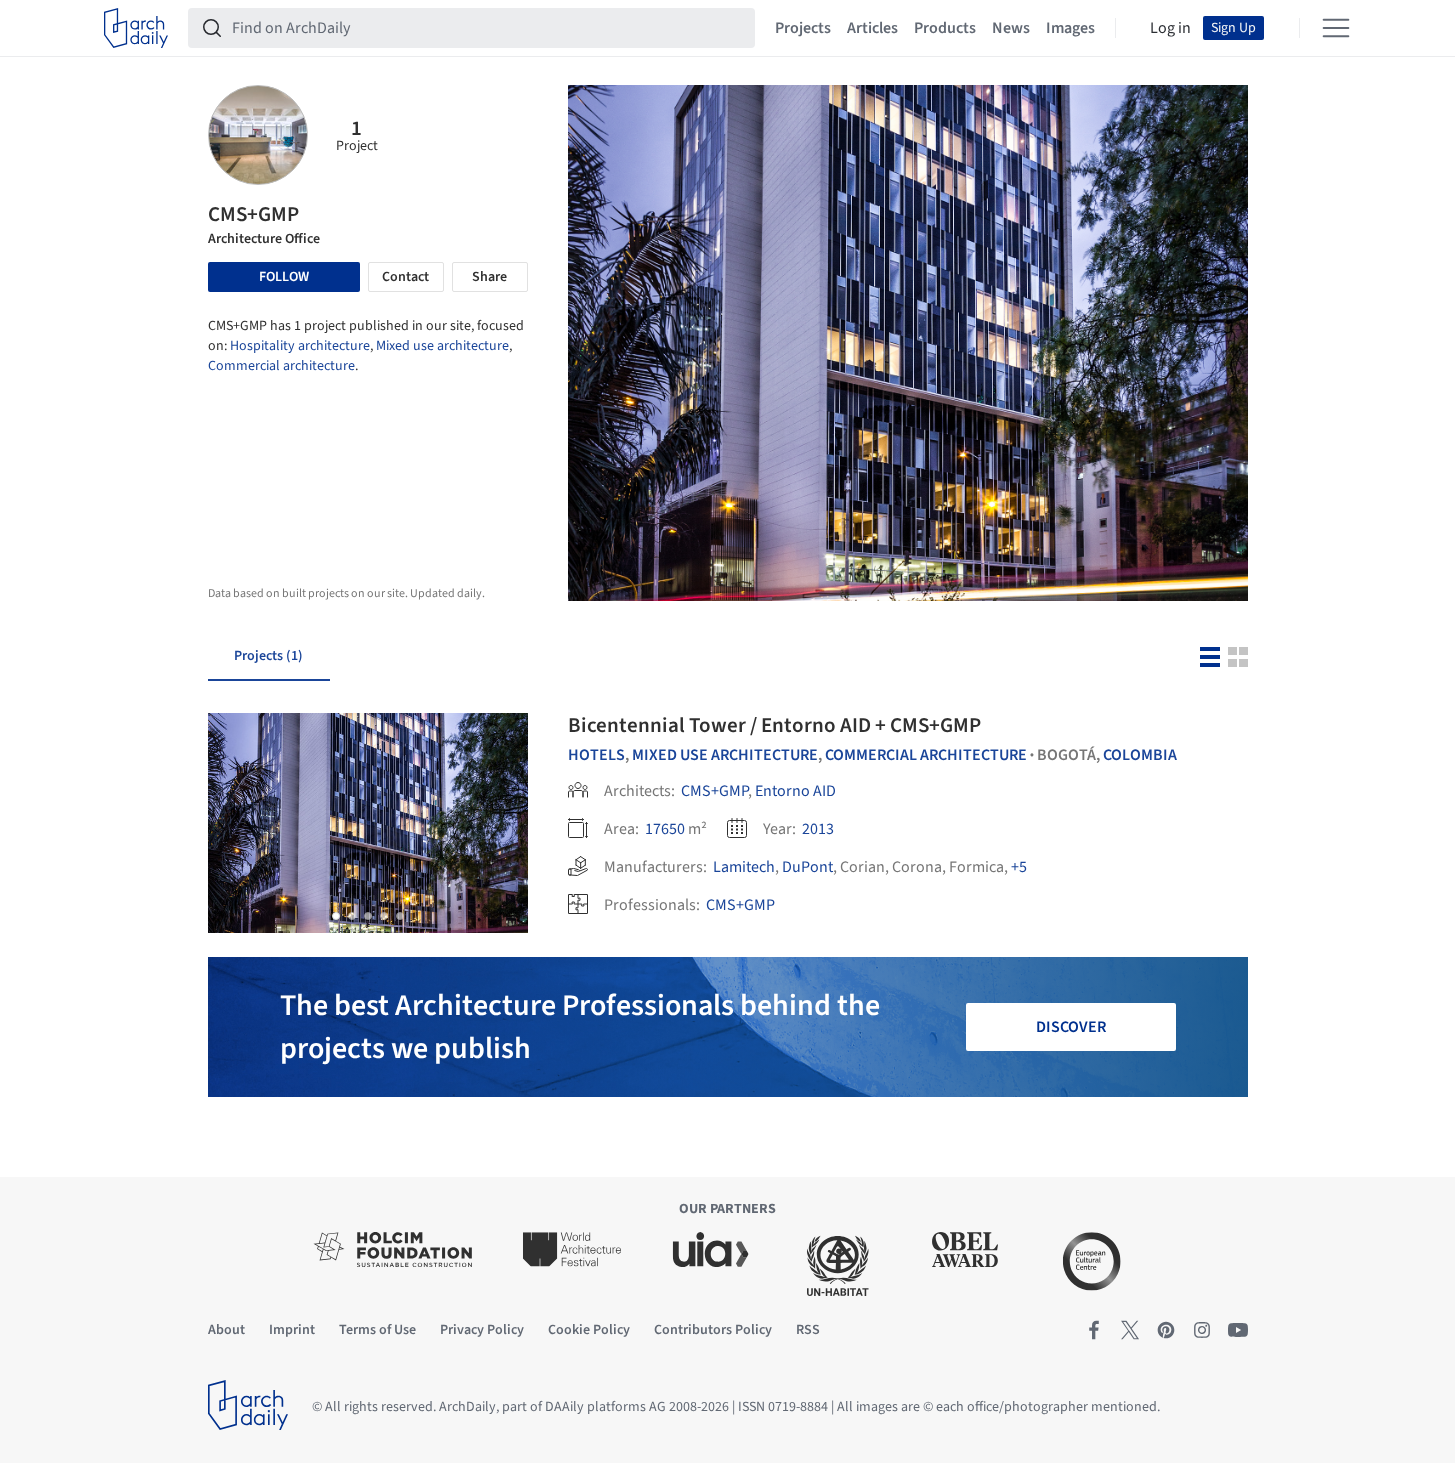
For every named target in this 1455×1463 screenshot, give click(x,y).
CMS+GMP (714, 791)
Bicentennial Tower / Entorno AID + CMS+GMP (774, 725)
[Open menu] (1336, 28)
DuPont (807, 867)
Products (945, 28)
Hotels (596, 755)
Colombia (1140, 755)
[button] (336, 916)
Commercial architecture (281, 366)
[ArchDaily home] (136, 28)
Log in (1170, 28)
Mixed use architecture (442, 346)
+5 (1019, 867)
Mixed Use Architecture (725, 755)
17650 (665, 829)
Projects (803, 28)
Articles (872, 28)
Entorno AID (795, 791)
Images (1070, 28)
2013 (818, 829)
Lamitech (744, 867)
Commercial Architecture (926, 755)
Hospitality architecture (300, 346)
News (1011, 28)
